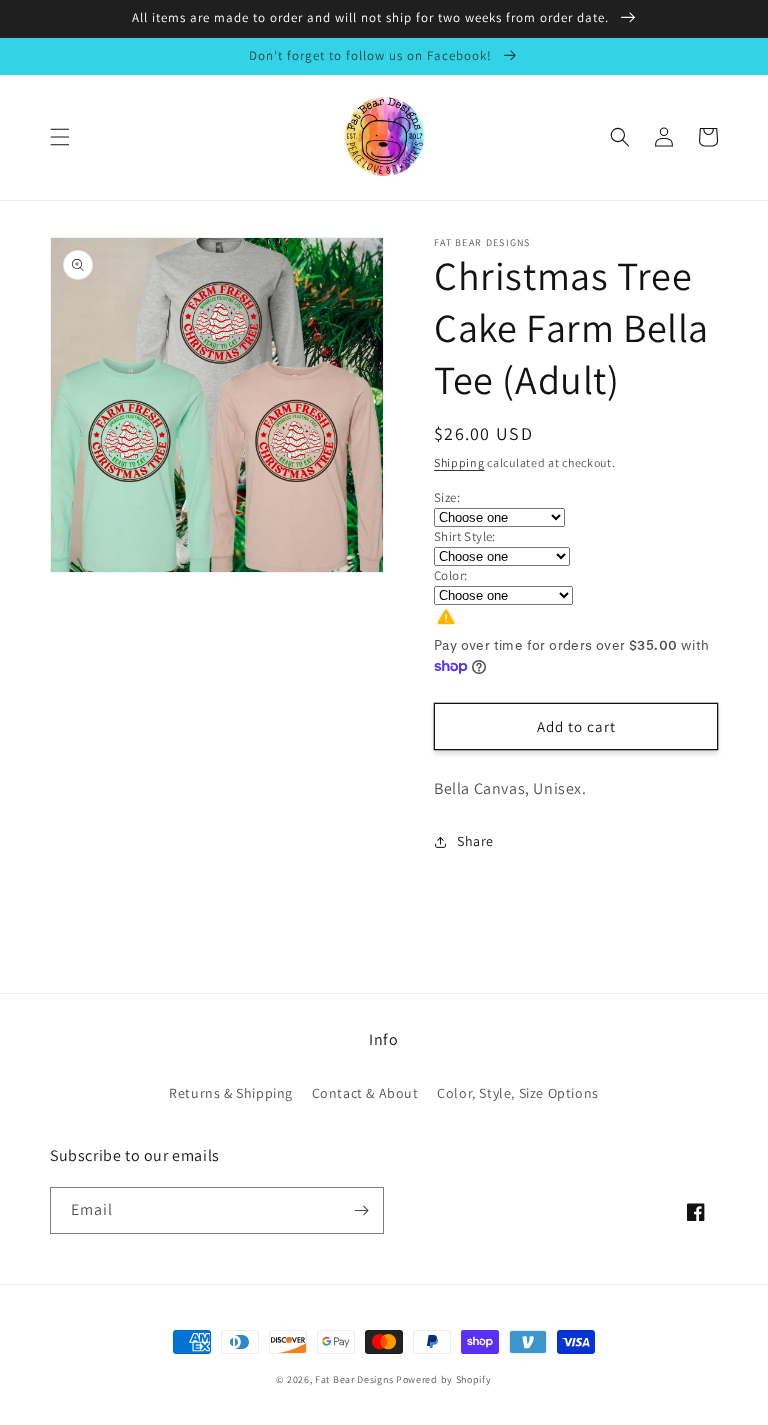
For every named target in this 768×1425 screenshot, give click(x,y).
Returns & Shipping (231, 1093)
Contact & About (365, 1093)
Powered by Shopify (444, 1379)
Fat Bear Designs (354, 1379)
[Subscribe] (361, 1210)
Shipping (459, 462)
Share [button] (475, 841)
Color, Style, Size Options (518, 1093)
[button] (60, 137)
